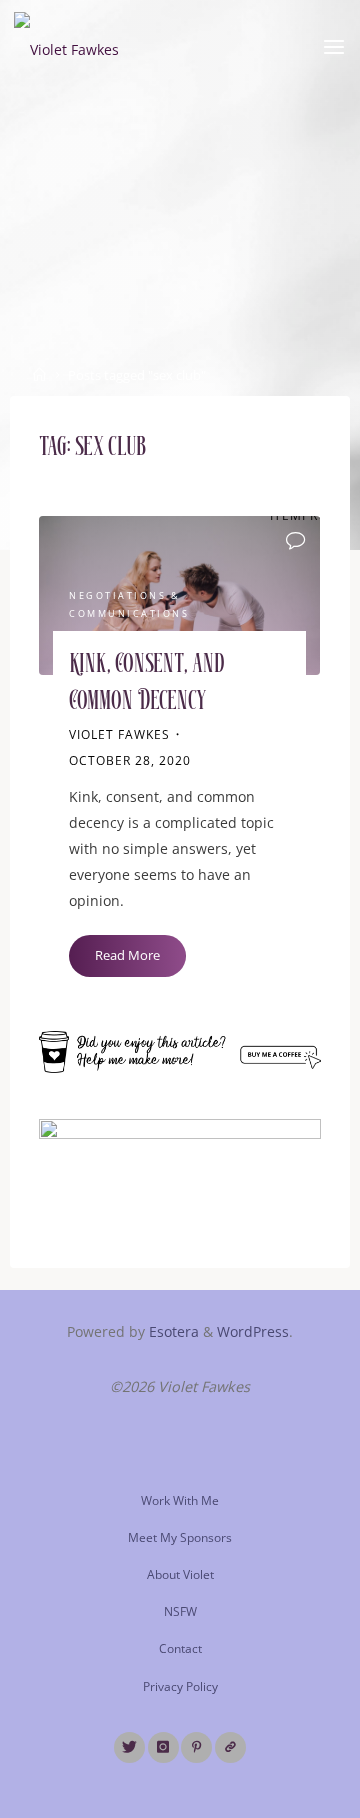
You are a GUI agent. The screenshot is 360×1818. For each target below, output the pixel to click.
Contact (180, 1648)
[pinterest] (196, 1747)
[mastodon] (230, 1747)
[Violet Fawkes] (66, 47)
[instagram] (163, 1747)
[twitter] (129, 1747)
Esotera (172, 1331)
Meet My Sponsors (180, 1537)
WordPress (253, 1331)
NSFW (180, 1611)
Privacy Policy (180, 1686)
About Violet (180, 1574)
